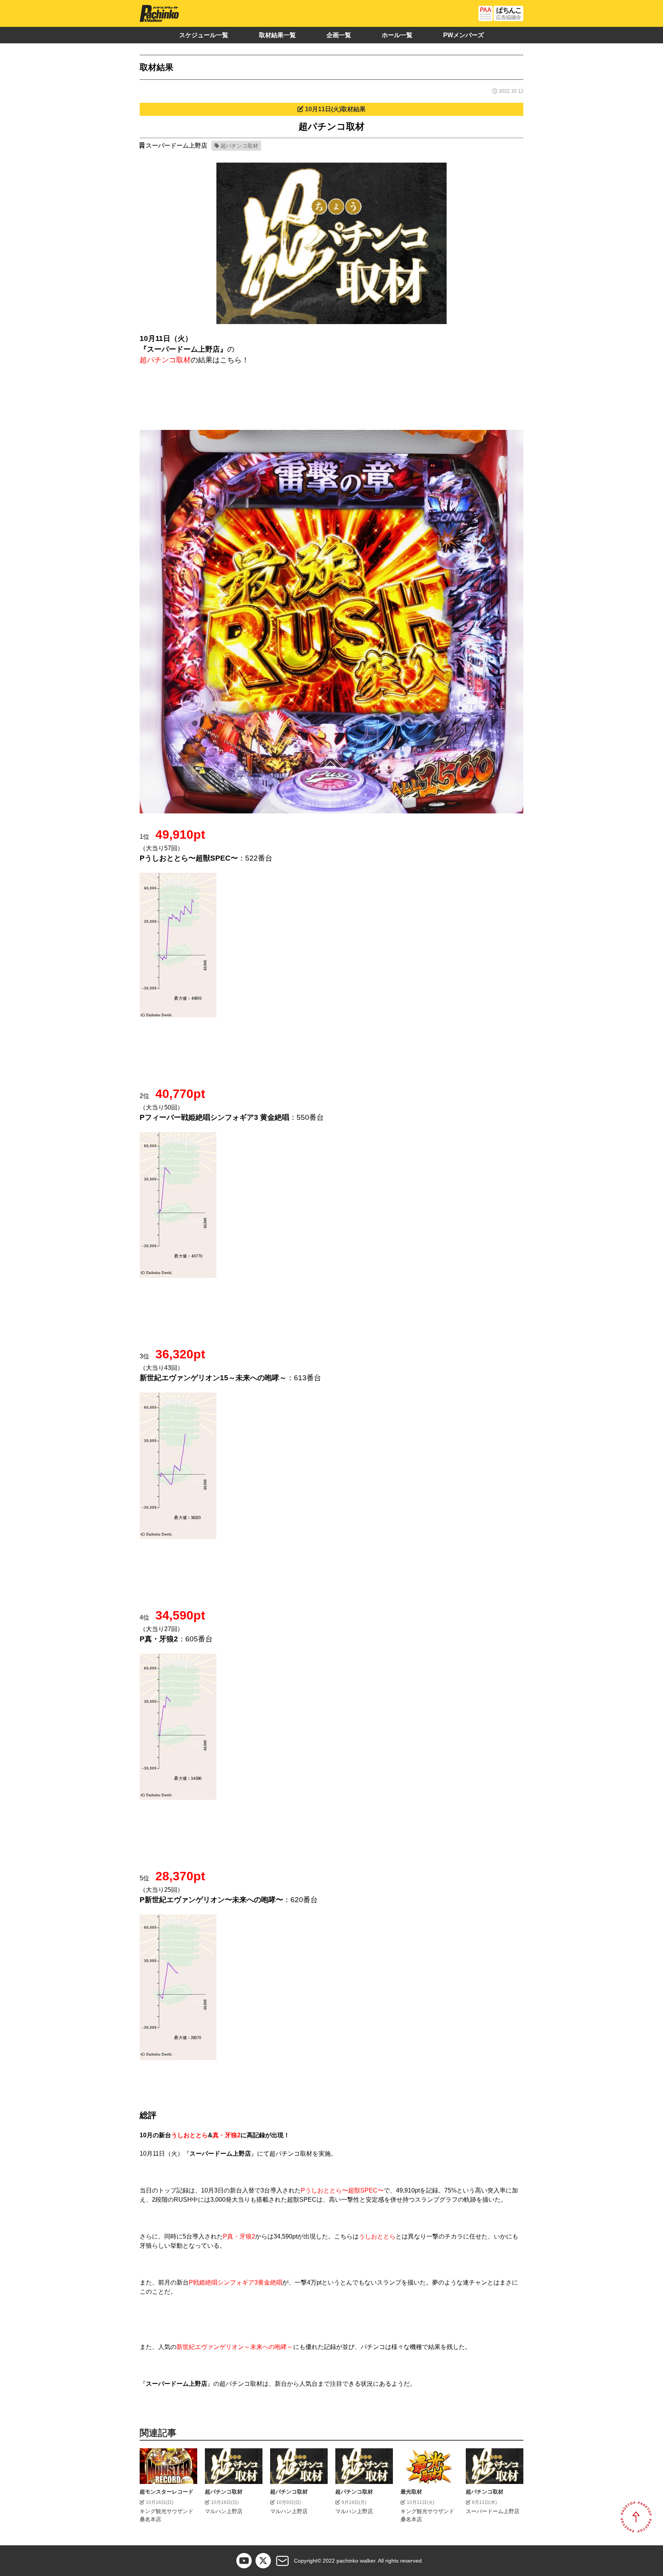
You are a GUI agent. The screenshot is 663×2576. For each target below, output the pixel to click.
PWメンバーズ (463, 35)
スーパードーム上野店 (176, 146)
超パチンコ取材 (239, 146)
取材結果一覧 (277, 35)
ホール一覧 (397, 35)
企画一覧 (339, 35)
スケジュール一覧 (204, 35)
